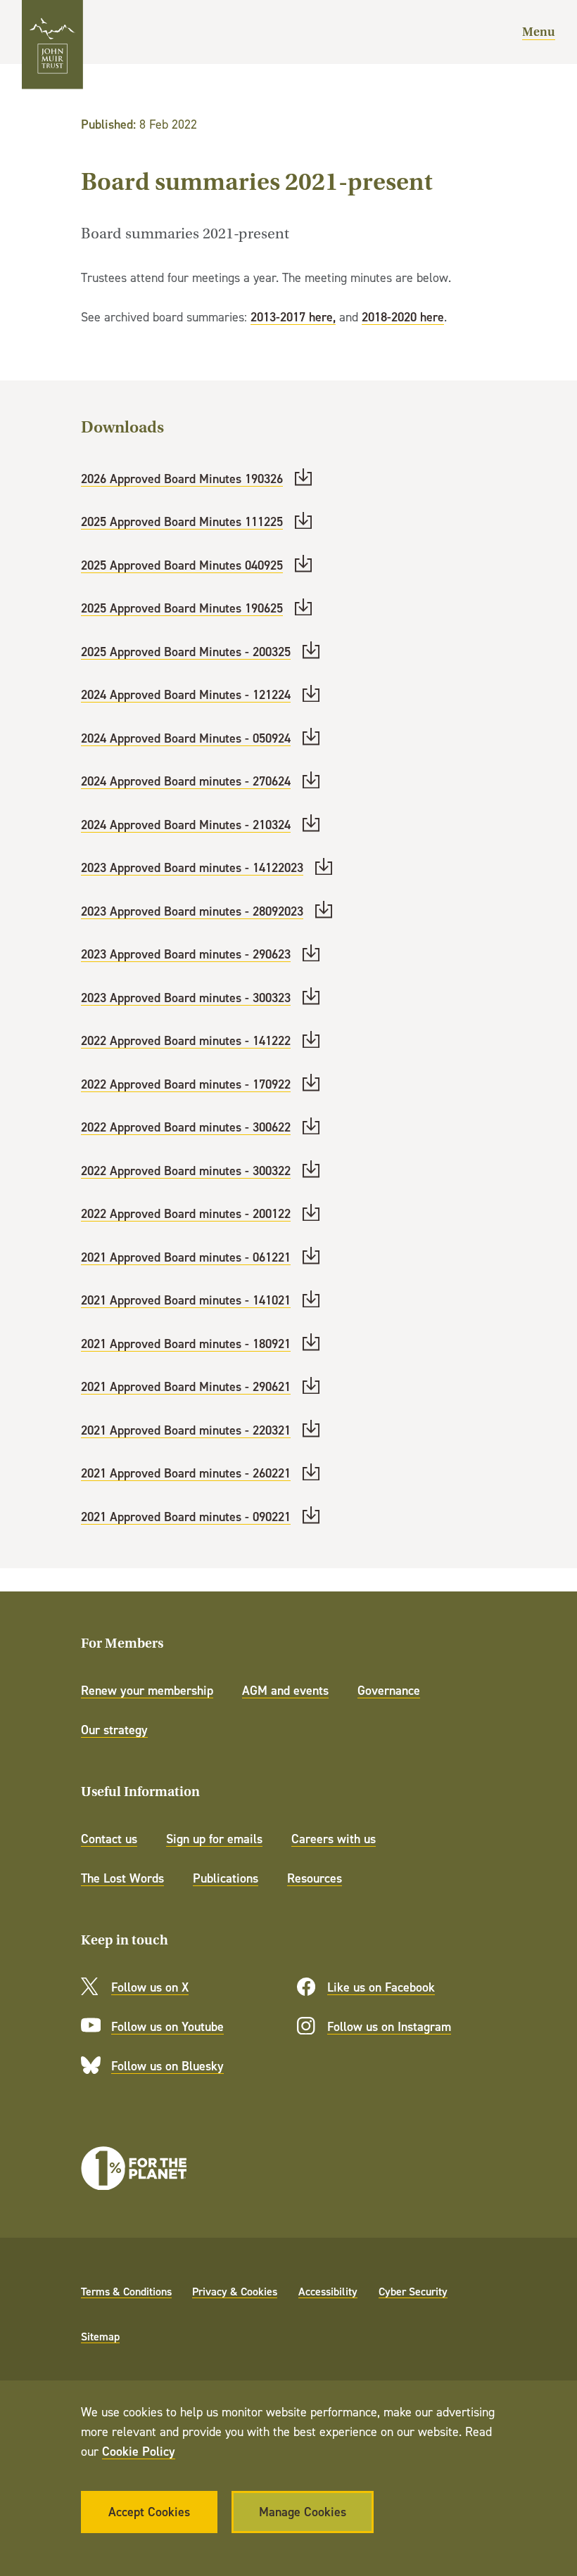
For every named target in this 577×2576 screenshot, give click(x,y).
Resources (315, 1878)
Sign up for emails (214, 1839)
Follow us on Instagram (389, 2026)
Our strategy (114, 1730)
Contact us (109, 1839)
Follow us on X (150, 1987)
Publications (226, 1878)
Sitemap (100, 2336)
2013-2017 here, (293, 317)
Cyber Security (413, 2291)
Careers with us (334, 1839)
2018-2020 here (403, 317)
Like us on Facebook (381, 1987)
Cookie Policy (139, 2451)
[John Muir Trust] (52, 45)
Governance (389, 1690)
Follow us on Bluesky (167, 2066)
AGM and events (285, 1690)
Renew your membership (147, 1690)
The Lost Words (122, 1878)
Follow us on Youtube (167, 2026)
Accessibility (328, 2291)
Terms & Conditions (126, 2291)
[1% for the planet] (134, 2168)
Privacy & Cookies (235, 2291)
